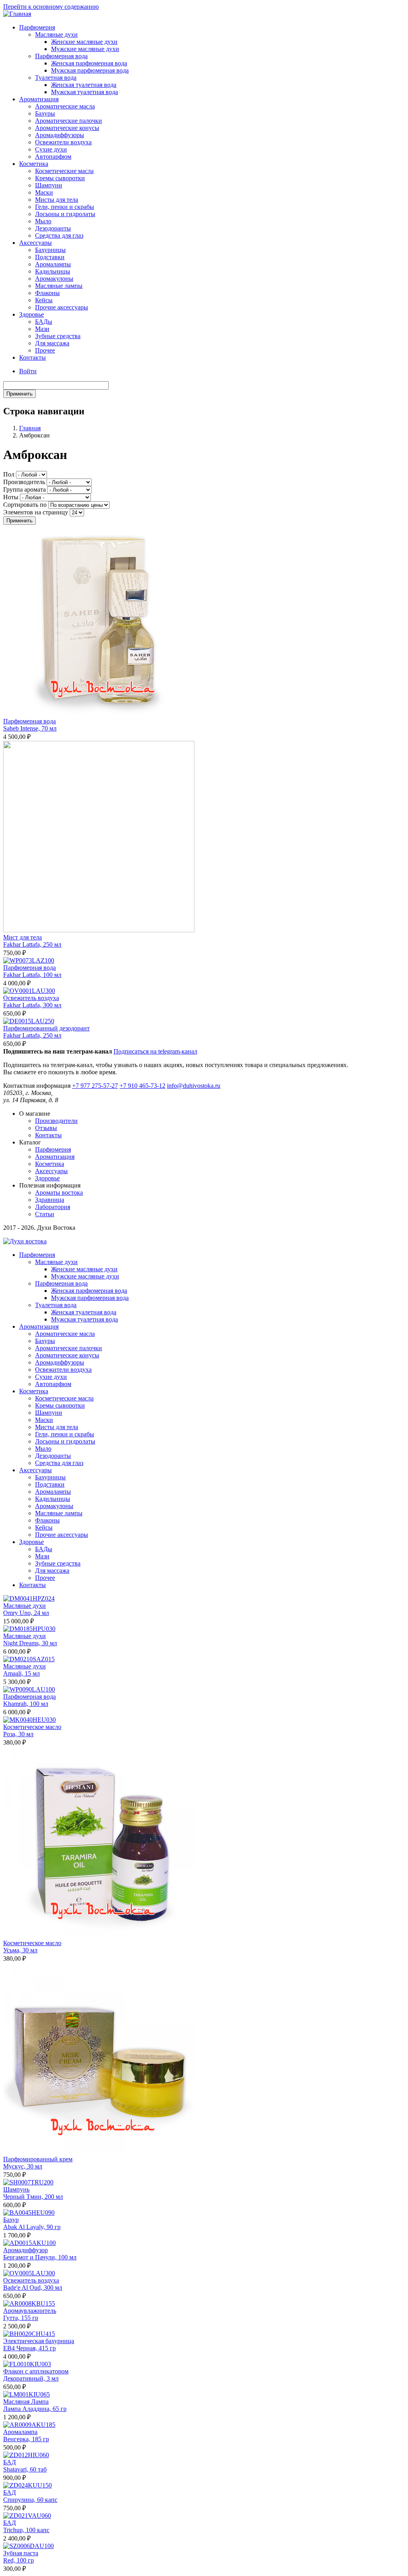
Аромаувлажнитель (30, 2311)
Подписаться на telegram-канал (155, 1051)
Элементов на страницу (36, 512)
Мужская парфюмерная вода (90, 70)
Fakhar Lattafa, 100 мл (32, 975)
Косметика (34, 164)
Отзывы (46, 1128)
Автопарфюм (53, 157)
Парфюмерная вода (61, 56)
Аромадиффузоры (60, 135)
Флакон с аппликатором (36, 2371)
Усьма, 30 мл (20, 1950)
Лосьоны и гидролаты (65, 214)
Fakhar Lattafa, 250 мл (32, 944)
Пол (9, 474)
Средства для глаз (59, 235)
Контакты (32, 357)
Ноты (11, 497)
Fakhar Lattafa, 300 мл (32, 1005)
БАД (10, 2462)
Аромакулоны (54, 279)
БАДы (44, 322)
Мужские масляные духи (85, 49)
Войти (28, 371)
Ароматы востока (59, 1192)
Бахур (11, 2220)
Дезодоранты (53, 228)
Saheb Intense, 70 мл (30, 728)
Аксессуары (35, 243)
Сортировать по (25, 505)
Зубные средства (58, 336)
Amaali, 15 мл (22, 1673)
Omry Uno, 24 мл (26, 1613)
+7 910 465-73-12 (142, 1086)
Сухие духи (51, 149)
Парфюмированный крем (38, 2159)
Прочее (45, 350)
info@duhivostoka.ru (194, 1086)
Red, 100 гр (19, 2560)
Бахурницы (50, 250)
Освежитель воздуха (31, 998)
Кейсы (44, 300)
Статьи (45, 1214)
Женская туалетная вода (84, 85)
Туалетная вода (56, 78)
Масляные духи (56, 34)
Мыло (43, 221)
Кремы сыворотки (60, 178)
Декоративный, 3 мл (31, 2378)
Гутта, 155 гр (21, 2318)
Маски (44, 192)
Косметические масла (64, 171)
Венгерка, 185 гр (26, 2439)
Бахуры (45, 113)
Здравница (50, 1200)
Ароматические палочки (69, 121)
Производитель (24, 482)
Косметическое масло (32, 1727)
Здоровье (31, 314)
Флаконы (47, 293)
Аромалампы (53, 264)
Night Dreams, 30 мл (30, 1643)
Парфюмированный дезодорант (46, 1028)
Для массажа (52, 343)
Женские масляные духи (84, 42)
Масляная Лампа (26, 2402)
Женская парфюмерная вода (89, 63)
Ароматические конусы (67, 128)
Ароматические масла (65, 106)
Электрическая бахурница (39, 2341)
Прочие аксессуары (62, 307)
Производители (56, 1121)
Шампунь (16, 2189)
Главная (30, 428)
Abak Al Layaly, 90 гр (32, 2227)
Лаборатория (53, 1207)
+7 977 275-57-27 (95, 1086)
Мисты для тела (57, 200)
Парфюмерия (37, 27)
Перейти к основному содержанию (51, 7)
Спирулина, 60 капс (30, 2500)
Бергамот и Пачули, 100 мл (40, 2257)
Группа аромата (25, 489)
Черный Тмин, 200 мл (33, 2197)
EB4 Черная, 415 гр (29, 2348)
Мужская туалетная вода (84, 92)
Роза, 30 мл (18, 1734)
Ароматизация (39, 99)
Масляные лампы (59, 286)
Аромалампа (20, 2432)
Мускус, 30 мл (23, 2166)
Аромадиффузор (25, 2250)
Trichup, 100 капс (26, 2530)
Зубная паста (21, 2553)
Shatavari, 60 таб (25, 2469)
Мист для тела (23, 937)
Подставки (50, 257)
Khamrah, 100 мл (26, 1704)
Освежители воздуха (63, 142)
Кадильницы (53, 271)
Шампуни (49, 185)
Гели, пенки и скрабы (65, 207)
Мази (42, 329)
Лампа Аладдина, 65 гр (35, 2409)
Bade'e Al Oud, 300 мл (33, 2287)
